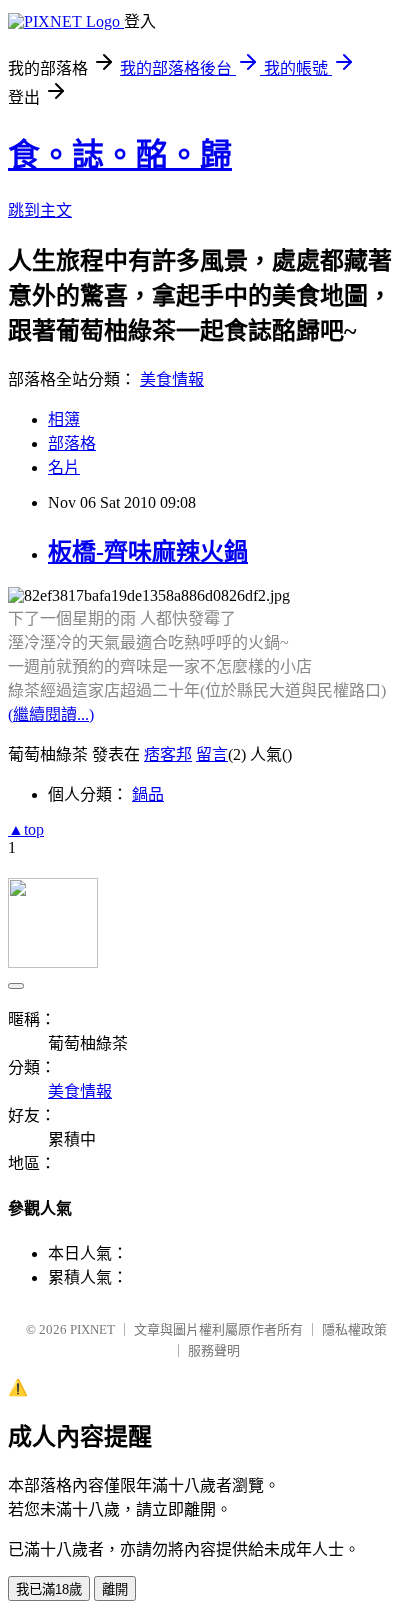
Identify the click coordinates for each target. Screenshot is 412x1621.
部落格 (72, 443)
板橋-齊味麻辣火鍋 (148, 552)
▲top (26, 829)
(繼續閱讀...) (51, 714)
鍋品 (148, 794)
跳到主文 (40, 210)
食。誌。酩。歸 (120, 155)
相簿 (64, 419)
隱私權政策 (354, 1329)
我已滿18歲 (49, 1589)
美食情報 (172, 379)
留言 (212, 754)
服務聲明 (214, 1350)
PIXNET (92, 1329)
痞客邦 (168, 754)
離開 (115, 1589)
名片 (64, 467)
